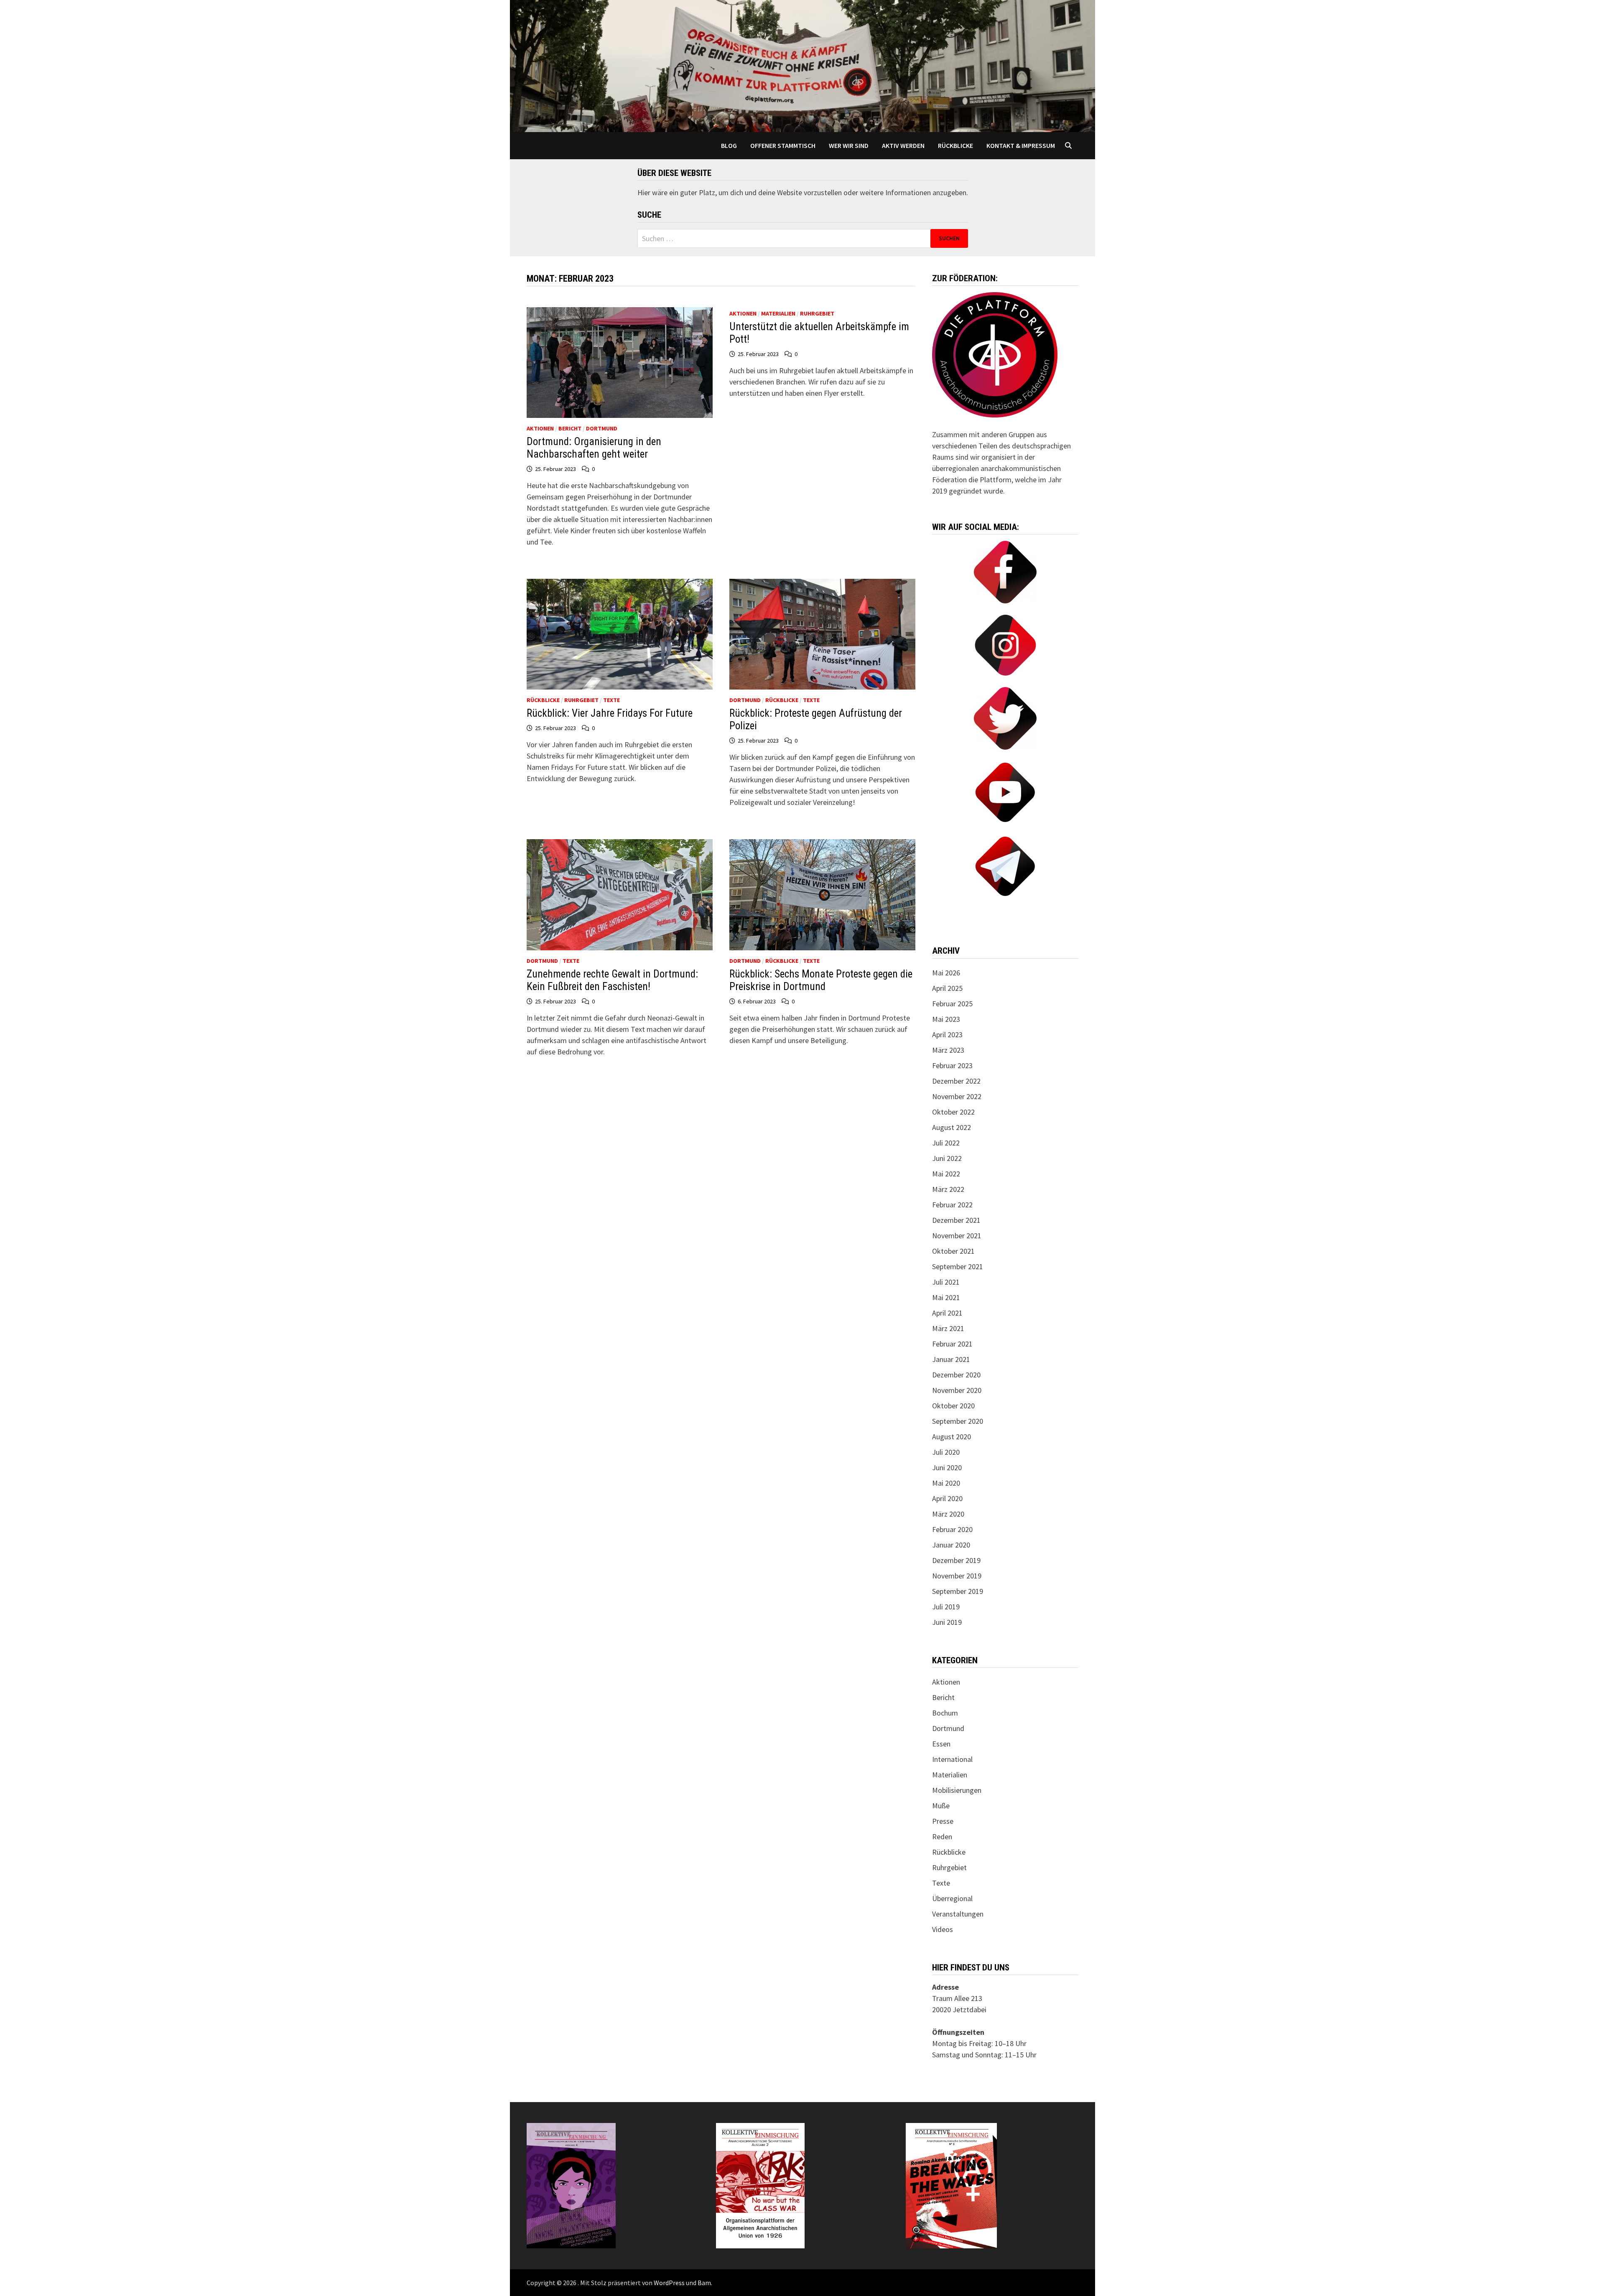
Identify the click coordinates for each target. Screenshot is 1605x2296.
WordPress (669, 2283)
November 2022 (957, 1096)
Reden (942, 1837)
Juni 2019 (947, 1622)
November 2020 (957, 1390)
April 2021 (947, 1313)
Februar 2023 (952, 1065)
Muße (941, 1806)
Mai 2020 (946, 1483)
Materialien (778, 313)
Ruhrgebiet (817, 313)
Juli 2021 (946, 1282)
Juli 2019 (946, 1607)
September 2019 (958, 1591)
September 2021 (958, 1266)
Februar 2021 (952, 1344)
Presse (943, 1821)
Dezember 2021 (956, 1220)
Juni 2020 (947, 1467)
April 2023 (947, 1035)
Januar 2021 (951, 1359)
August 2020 (952, 1437)
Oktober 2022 (953, 1112)
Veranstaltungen (958, 1914)
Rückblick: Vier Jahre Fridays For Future (610, 713)
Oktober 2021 (953, 1251)
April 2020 (947, 1498)
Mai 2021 (946, 1297)
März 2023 (948, 1050)
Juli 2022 (946, 1143)
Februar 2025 (952, 1004)
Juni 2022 (947, 1158)
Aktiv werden (903, 145)
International (952, 1759)
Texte (611, 700)
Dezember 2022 (956, 1081)
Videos (943, 1929)
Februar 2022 (952, 1205)
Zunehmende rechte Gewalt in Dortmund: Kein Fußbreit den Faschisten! (612, 980)
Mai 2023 (946, 1019)
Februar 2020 (952, 1529)
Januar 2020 (951, 1545)
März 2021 (948, 1328)
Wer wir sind (849, 145)
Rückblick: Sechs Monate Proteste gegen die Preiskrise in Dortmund (821, 980)
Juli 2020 (946, 1452)
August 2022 (952, 1127)
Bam (704, 2283)
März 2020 (948, 1514)
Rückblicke (955, 145)
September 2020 (958, 1421)
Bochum (945, 1713)
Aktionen (540, 428)
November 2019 (957, 1576)
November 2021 (957, 1236)
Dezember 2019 (956, 1560)
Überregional (952, 1898)
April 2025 (947, 988)
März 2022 (948, 1189)
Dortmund (602, 428)
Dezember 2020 (956, 1375)
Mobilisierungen (957, 1790)
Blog (729, 145)
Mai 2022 (946, 1174)
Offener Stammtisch (783, 145)
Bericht (570, 428)
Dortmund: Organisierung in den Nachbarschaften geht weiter (594, 448)
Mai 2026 (946, 973)
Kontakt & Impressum (1021, 145)
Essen (941, 1744)
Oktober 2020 (953, 1406)
